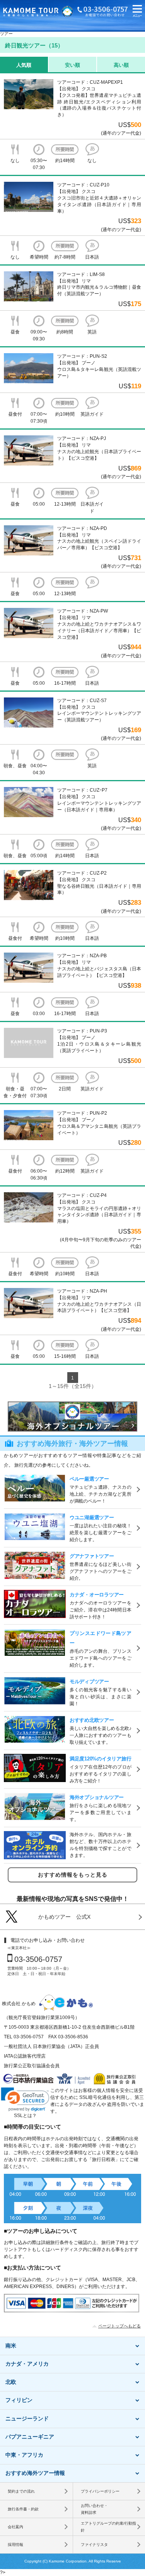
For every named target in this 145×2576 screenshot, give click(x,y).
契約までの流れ (21, 2491)
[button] (137, 12)
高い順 (121, 65)
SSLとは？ (25, 2116)
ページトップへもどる (119, 2326)
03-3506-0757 (38, 1959)
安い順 (72, 65)
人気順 (24, 65)
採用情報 (15, 2545)
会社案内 (15, 2527)
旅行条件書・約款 (23, 2509)
